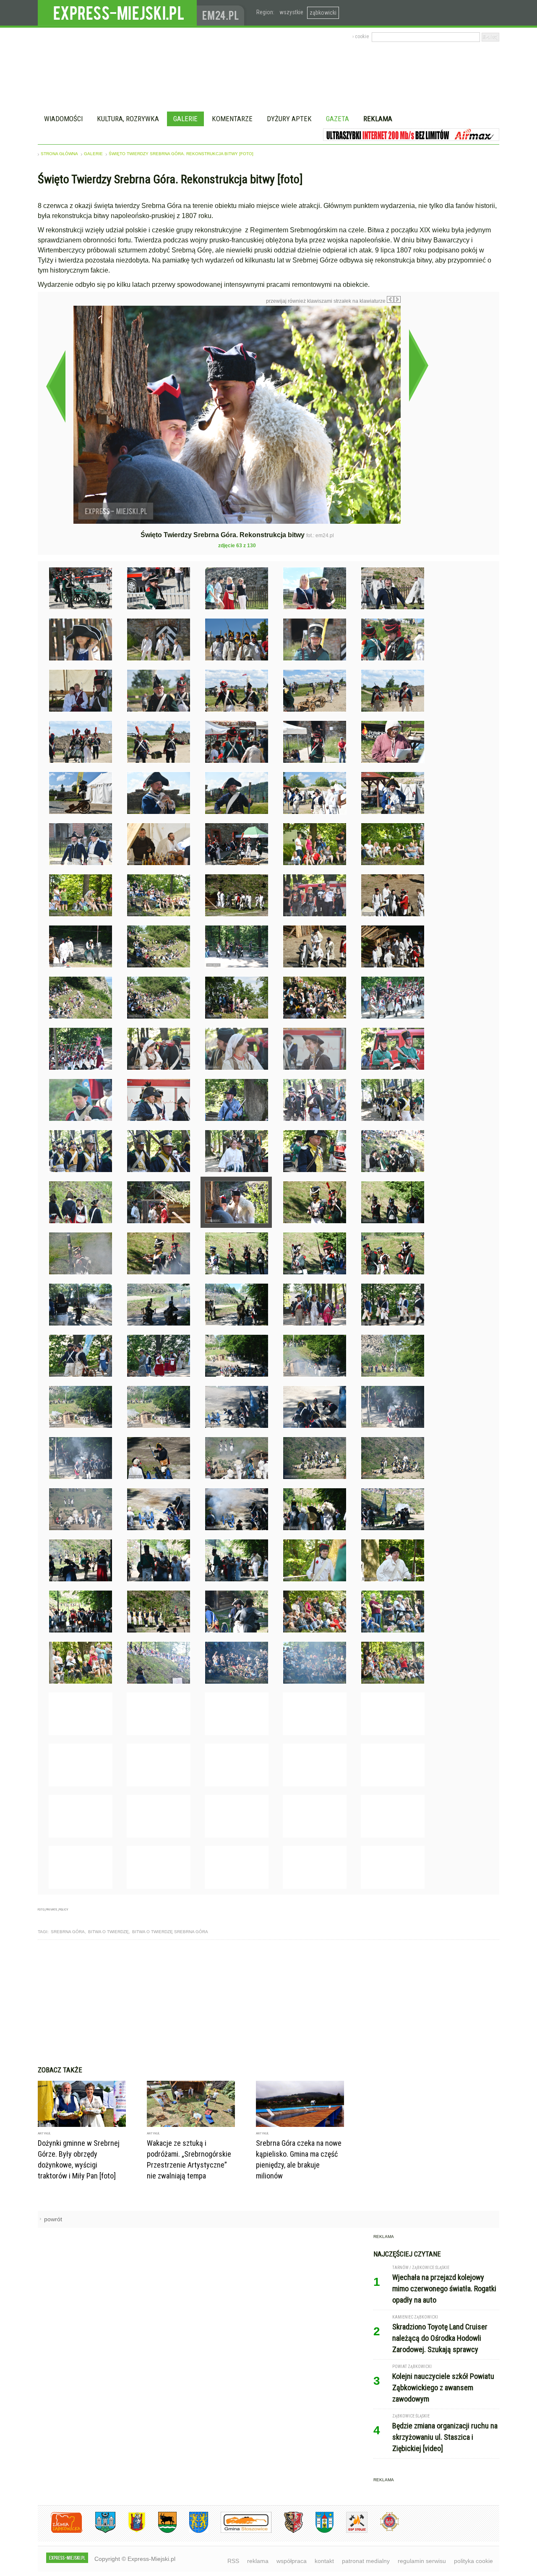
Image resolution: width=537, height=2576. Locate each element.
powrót (53, 2219)
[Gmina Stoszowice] (240, 2531)
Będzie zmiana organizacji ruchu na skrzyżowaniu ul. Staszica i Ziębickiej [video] (445, 2437)
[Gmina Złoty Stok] (287, 2531)
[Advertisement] (268, 2003)
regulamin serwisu (422, 2561)
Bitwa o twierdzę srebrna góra (170, 1932)
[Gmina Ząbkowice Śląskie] (99, 2531)
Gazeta (338, 119)
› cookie (361, 36)
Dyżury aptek (289, 119)
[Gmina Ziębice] (318, 2531)
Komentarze (232, 119)
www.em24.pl (222, 13)
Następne (418, 365)
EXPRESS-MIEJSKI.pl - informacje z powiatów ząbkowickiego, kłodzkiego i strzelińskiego (117, 13)
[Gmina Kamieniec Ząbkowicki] (192, 2531)
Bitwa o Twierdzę (108, 1932)
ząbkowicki (323, 13)
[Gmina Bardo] (130, 2531)
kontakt (324, 2561)
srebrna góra (68, 1932)
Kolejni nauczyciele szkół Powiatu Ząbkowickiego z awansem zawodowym (443, 2388)
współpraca (292, 2561)
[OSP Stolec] (351, 2531)
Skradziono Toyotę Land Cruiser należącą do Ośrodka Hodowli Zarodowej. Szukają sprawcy (440, 2338)
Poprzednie (56, 386)
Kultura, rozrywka (128, 119)
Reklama (378, 119)
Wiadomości (63, 119)
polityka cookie (473, 2561)
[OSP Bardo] (383, 2530)
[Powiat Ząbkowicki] (60, 2531)
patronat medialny (366, 2561)
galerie (93, 154)
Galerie (185, 119)
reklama (258, 2561)
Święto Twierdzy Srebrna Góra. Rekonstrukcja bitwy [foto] (181, 154)
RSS (233, 2561)
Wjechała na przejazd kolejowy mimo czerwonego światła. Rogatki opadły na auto (444, 2289)
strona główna (59, 154)
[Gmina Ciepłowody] (161, 2531)
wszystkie (291, 12)
